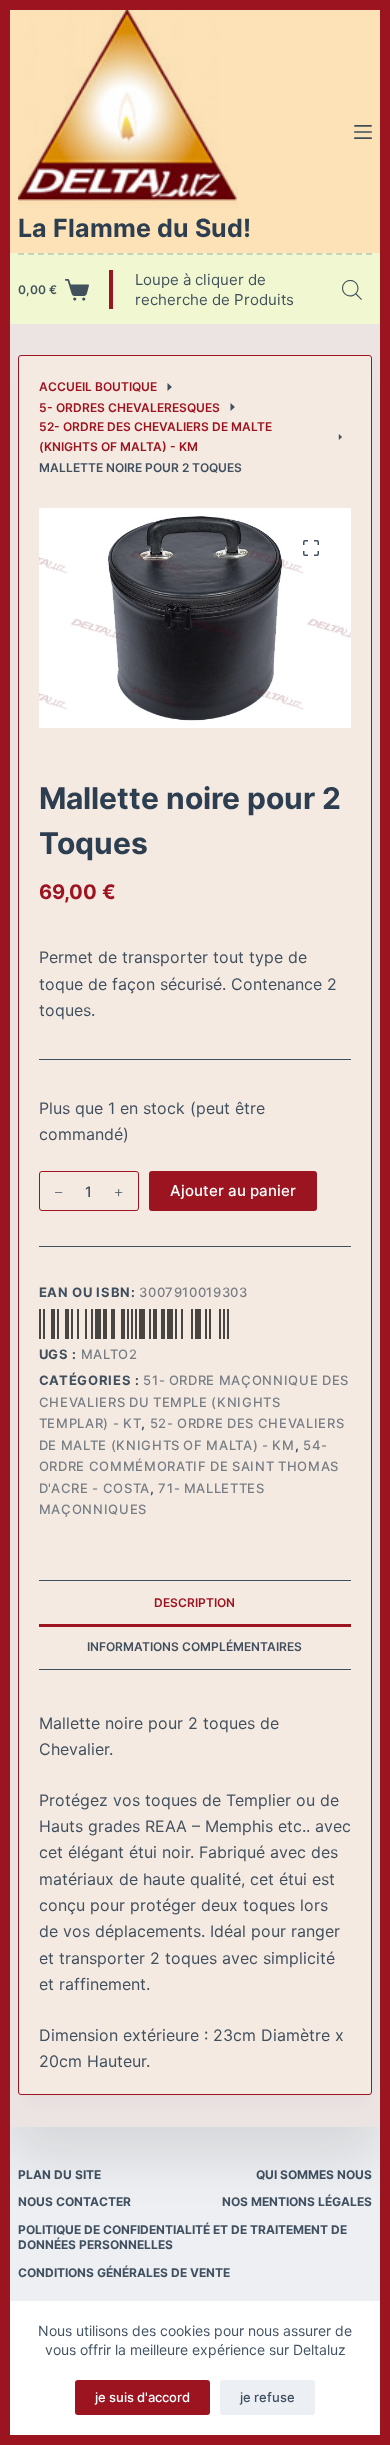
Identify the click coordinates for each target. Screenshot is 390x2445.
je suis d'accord (142, 2397)
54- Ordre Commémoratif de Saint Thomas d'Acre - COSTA (189, 1466)
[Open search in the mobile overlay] (352, 289)
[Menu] (363, 132)
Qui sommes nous (314, 2174)
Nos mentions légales (297, 2201)
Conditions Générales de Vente (124, 2272)
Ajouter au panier (233, 1190)
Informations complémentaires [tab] (194, 1646)
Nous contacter (74, 2201)
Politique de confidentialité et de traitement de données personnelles (182, 2237)
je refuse (267, 2397)
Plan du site (59, 2174)
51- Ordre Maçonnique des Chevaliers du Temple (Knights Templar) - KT (194, 1401)
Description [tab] (194, 1602)
